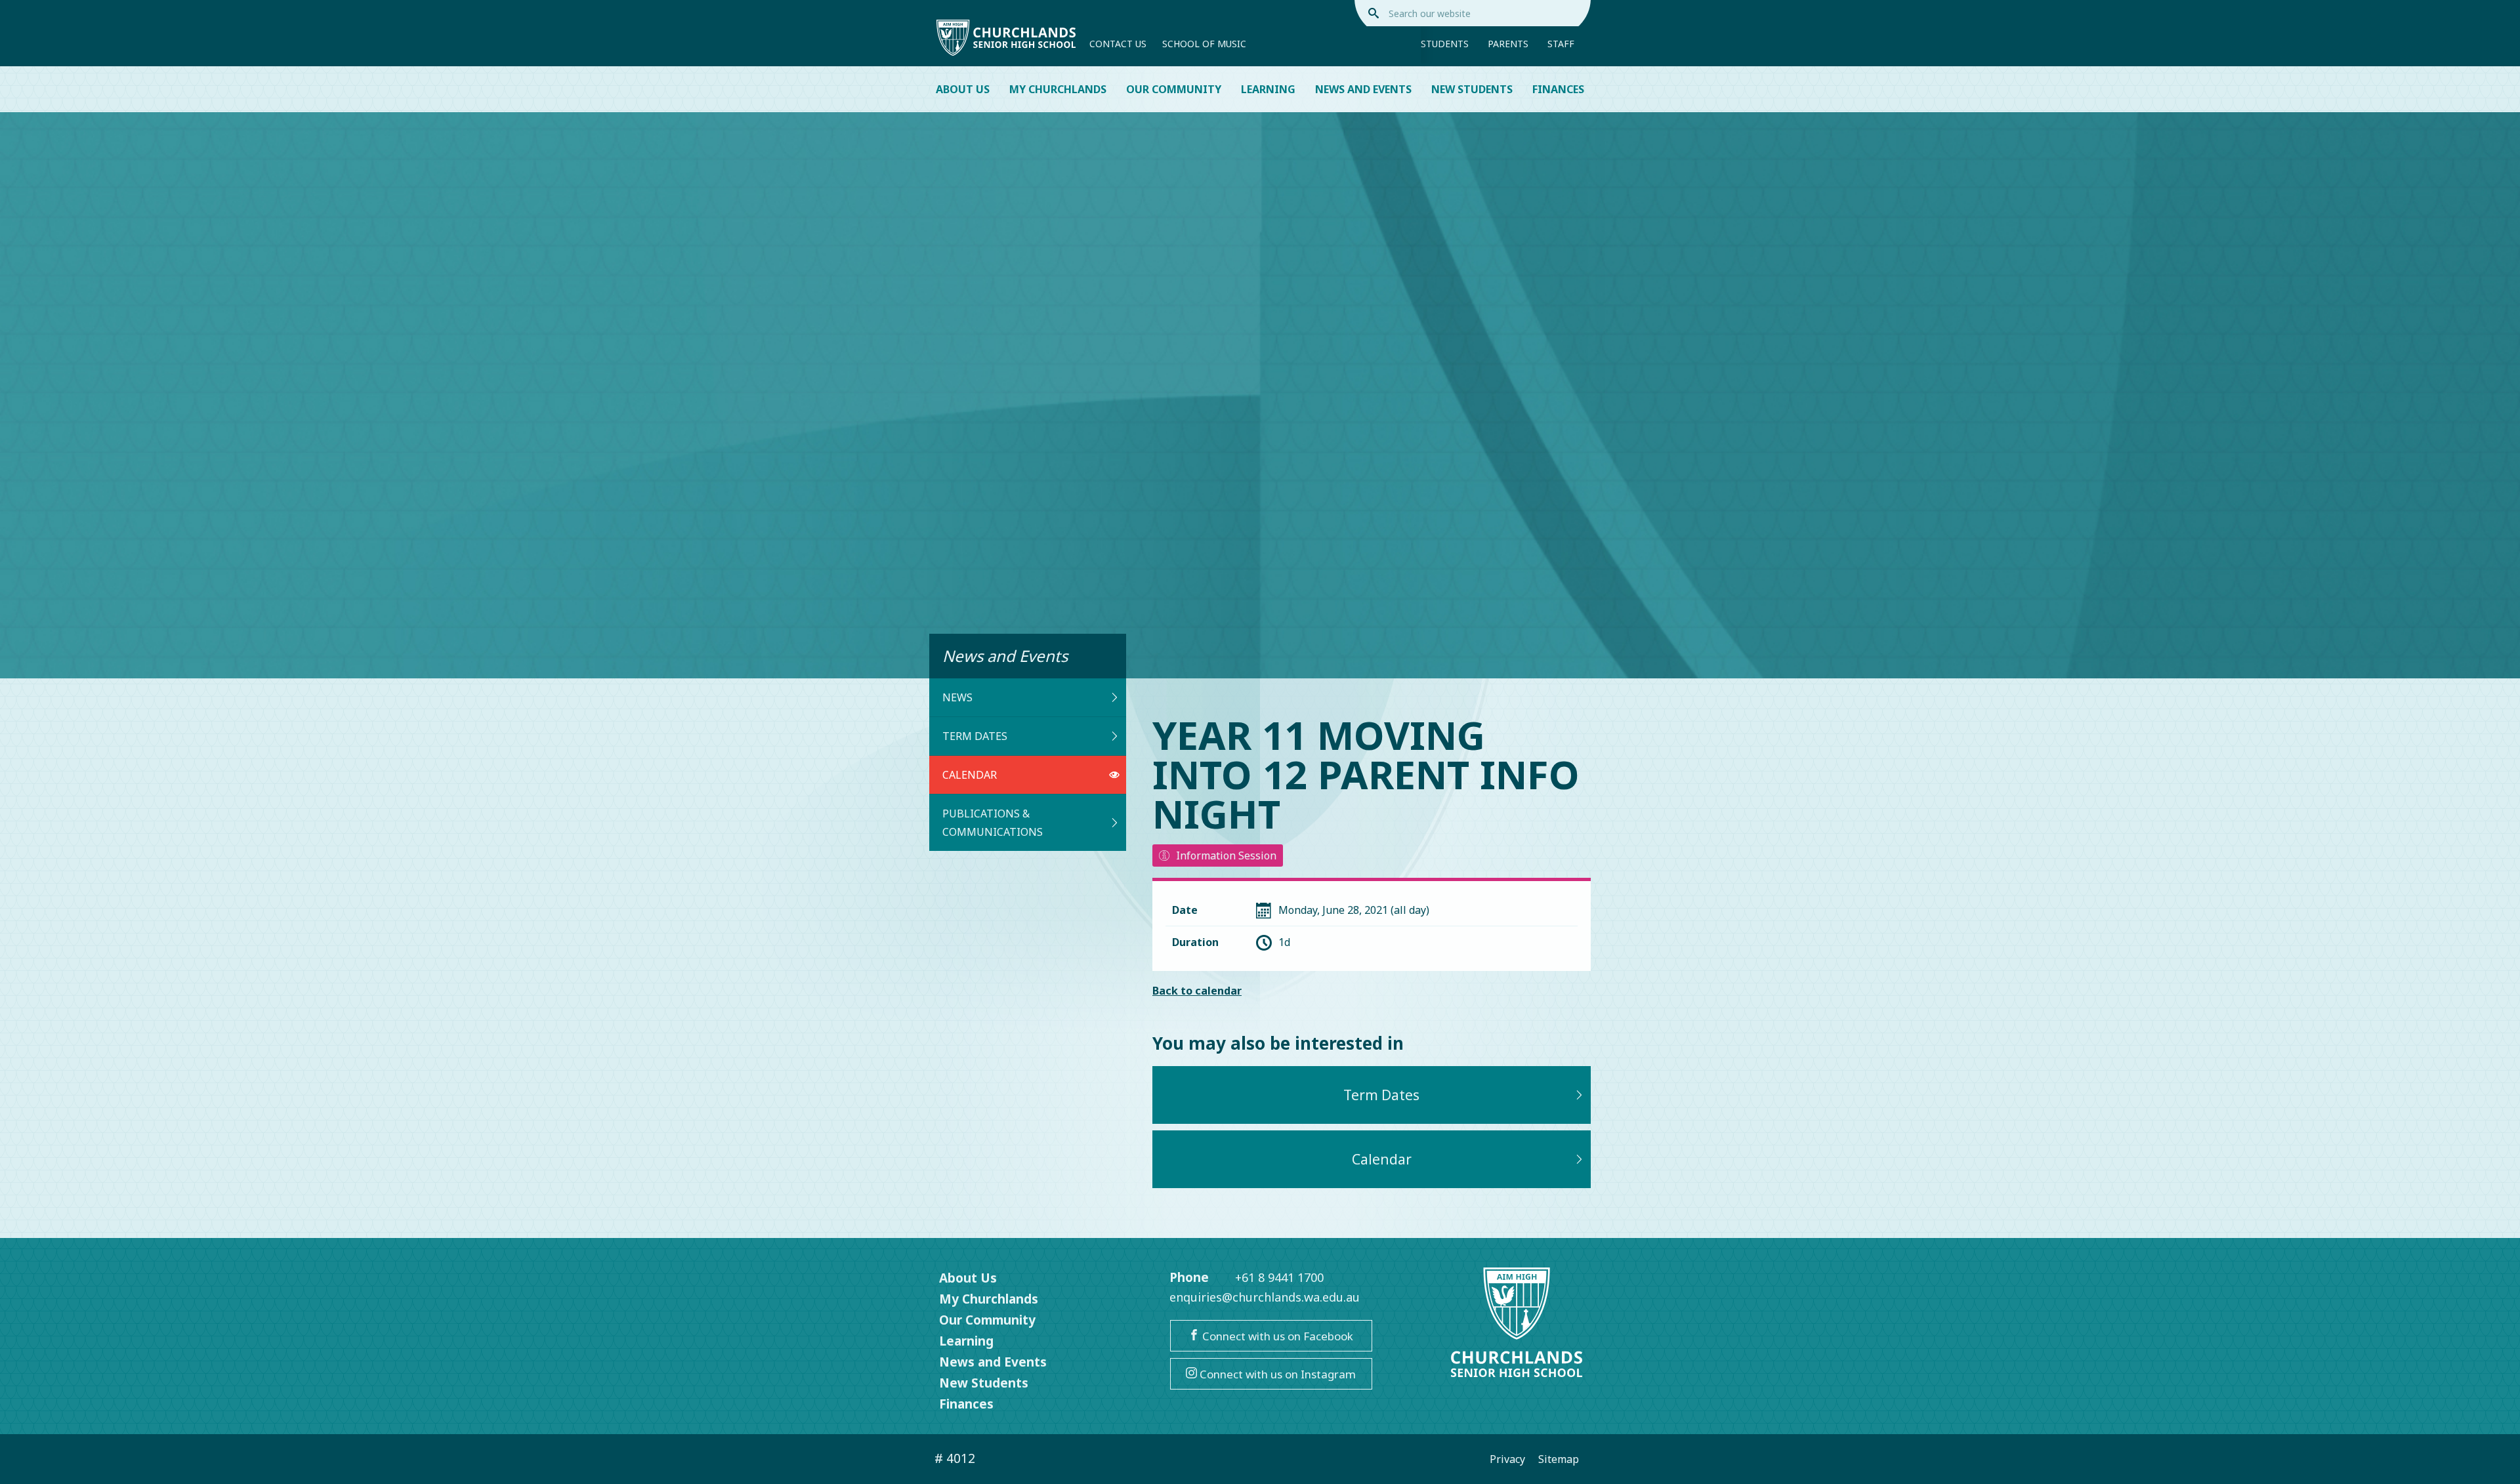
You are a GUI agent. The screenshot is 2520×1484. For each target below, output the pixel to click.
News (957, 697)
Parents (1508, 44)
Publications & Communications (993, 823)
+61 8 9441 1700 (1279, 1277)
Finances (1558, 89)
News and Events (1363, 89)
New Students (1472, 89)
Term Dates (975, 736)
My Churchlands (1058, 89)
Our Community (1174, 89)
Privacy (1507, 1459)
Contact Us (1118, 44)
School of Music (1204, 44)
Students (1445, 44)
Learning (1268, 89)
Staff (1561, 44)
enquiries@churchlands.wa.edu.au (1265, 1297)
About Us (963, 89)
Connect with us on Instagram (1276, 1374)
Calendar (970, 775)
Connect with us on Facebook (1276, 1336)
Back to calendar (1197, 991)
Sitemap (1559, 1459)
